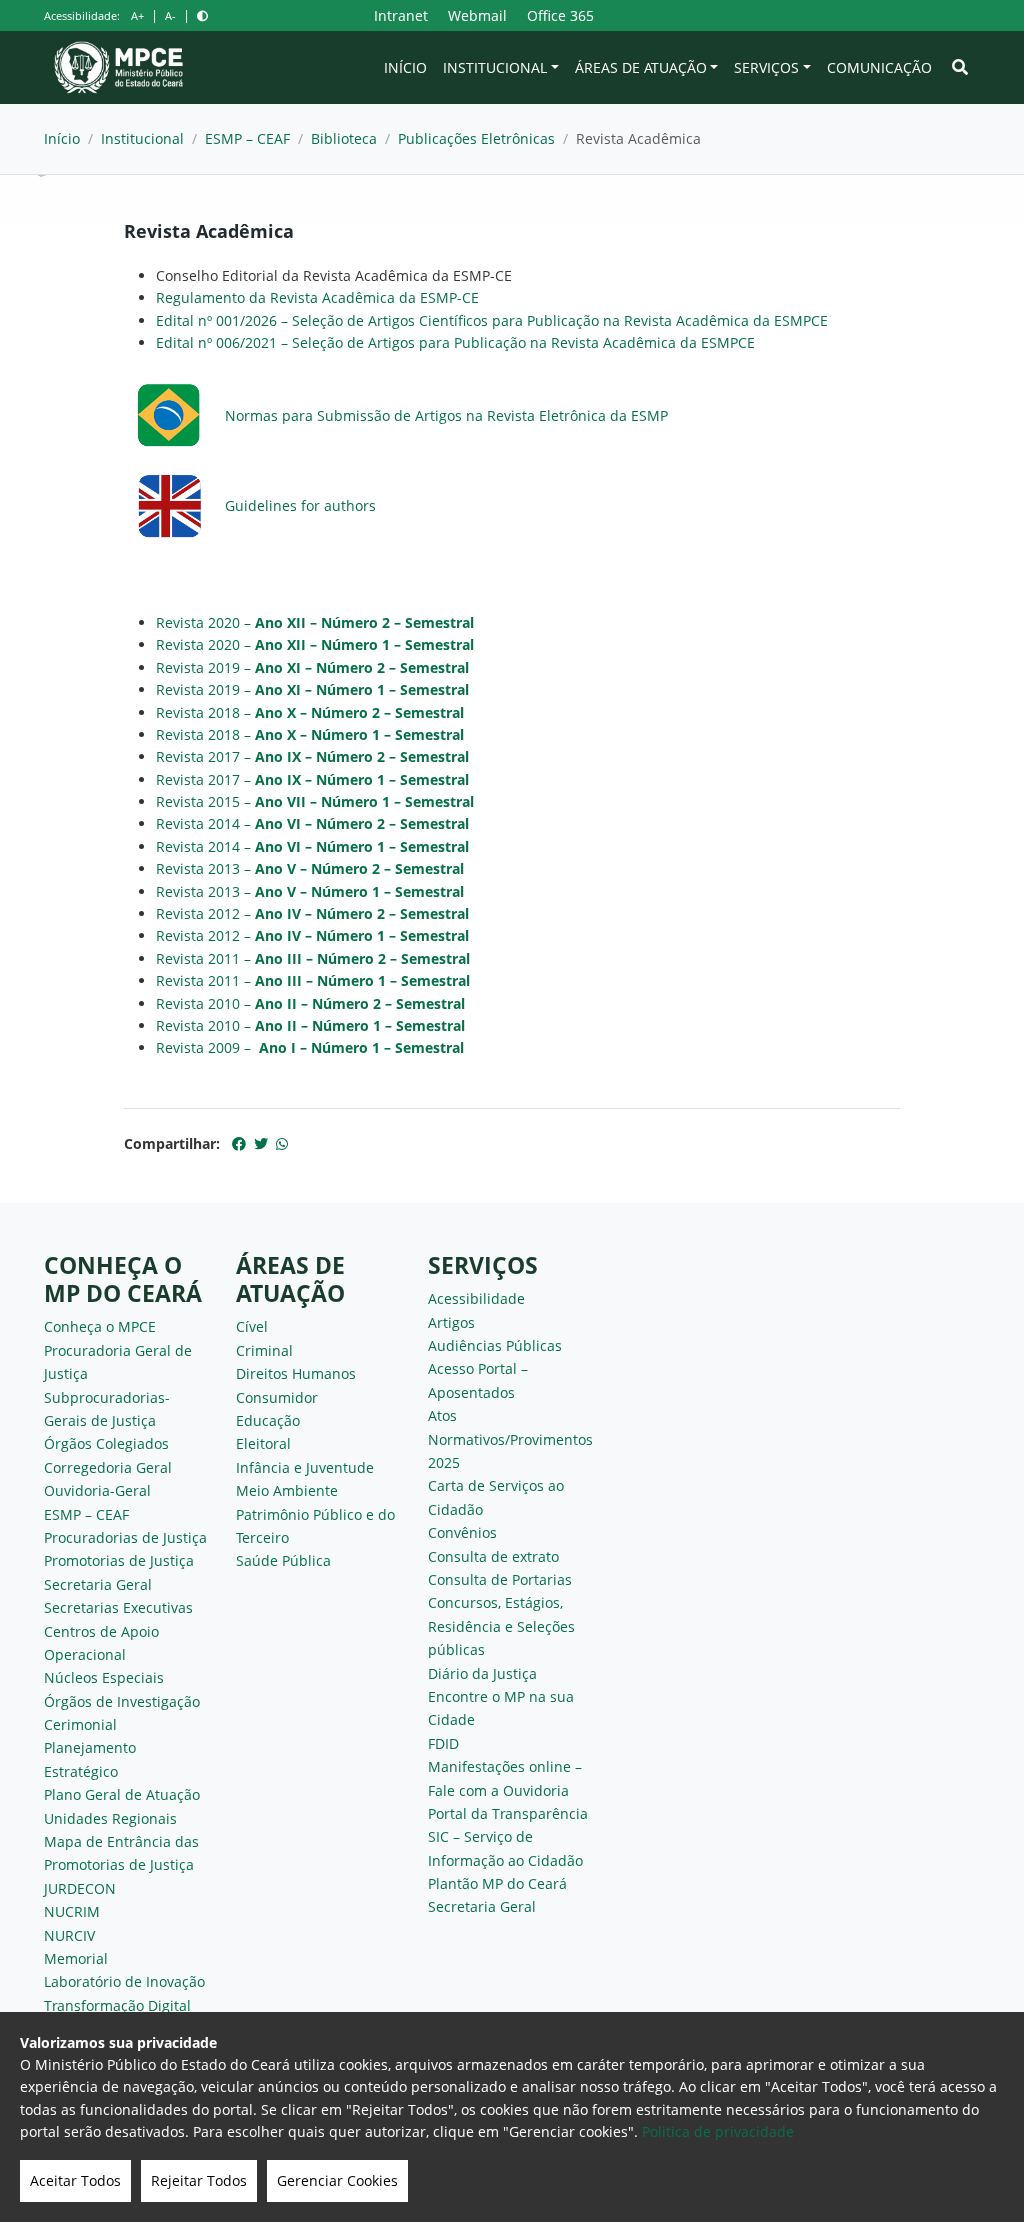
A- (170, 15)
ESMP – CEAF (247, 138)
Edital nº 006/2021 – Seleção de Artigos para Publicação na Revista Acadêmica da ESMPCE (455, 342)
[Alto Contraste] (202, 15)
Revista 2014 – (312, 823)
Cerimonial (80, 1724)
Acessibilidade (476, 1298)
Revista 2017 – (312, 756)
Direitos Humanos (296, 1373)
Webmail (477, 15)
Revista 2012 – (312, 913)
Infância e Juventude (305, 1467)
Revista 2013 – (310, 868)
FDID (443, 1743)
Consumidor (277, 1397)
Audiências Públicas (495, 1345)
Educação (268, 1420)
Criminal (264, 1350)
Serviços (766, 67)
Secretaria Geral (98, 1584)
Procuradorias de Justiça (125, 1537)
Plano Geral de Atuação (122, 1794)
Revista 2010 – (310, 1003)
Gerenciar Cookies (337, 2180)
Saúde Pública (283, 1560)
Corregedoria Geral (108, 1467)
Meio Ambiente (287, 1490)
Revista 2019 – (312, 667)
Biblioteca (344, 138)
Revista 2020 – (315, 622)
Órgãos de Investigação (122, 1701)
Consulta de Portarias (500, 1579)
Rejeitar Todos (199, 2180)
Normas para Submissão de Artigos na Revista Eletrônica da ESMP (446, 415)
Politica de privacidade (718, 2131)
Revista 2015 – (315, 801)
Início (405, 67)
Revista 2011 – (313, 958)
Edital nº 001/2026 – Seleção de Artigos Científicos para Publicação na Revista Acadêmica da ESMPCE (492, 320)
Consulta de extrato (493, 1556)
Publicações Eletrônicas (476, 138)
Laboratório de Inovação (124, 1981)
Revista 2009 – (310, 1047)
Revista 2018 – (310, 712)
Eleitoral (263, 1443)
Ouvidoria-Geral (97, 1490)
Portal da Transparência (508, 1813)
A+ (137, 15)
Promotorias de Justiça (119, 1560)
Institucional (495, 67)
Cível (252, 1326)
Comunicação (879, 67)
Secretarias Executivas (118, 1607)
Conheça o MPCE (100, 1326)
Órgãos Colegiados (106, 1443)
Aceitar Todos (75, 2180)
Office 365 (560, 15)
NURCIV (69, 1935)
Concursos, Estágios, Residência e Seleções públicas (501, 1626)
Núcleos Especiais (104, 1677)
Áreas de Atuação (641, 67)
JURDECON (80, 1888)
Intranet (401, 15)
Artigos (451, 1322)
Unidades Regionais (110, 1818)
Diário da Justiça (482, 1673)
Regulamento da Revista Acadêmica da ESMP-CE (317, 297)
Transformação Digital (117, 2005)
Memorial (76, 1958)
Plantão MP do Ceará (497, 1883)
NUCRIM (72, 1911)
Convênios (462, 1532)
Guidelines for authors (300, 505)
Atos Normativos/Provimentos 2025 (510, 1439)
